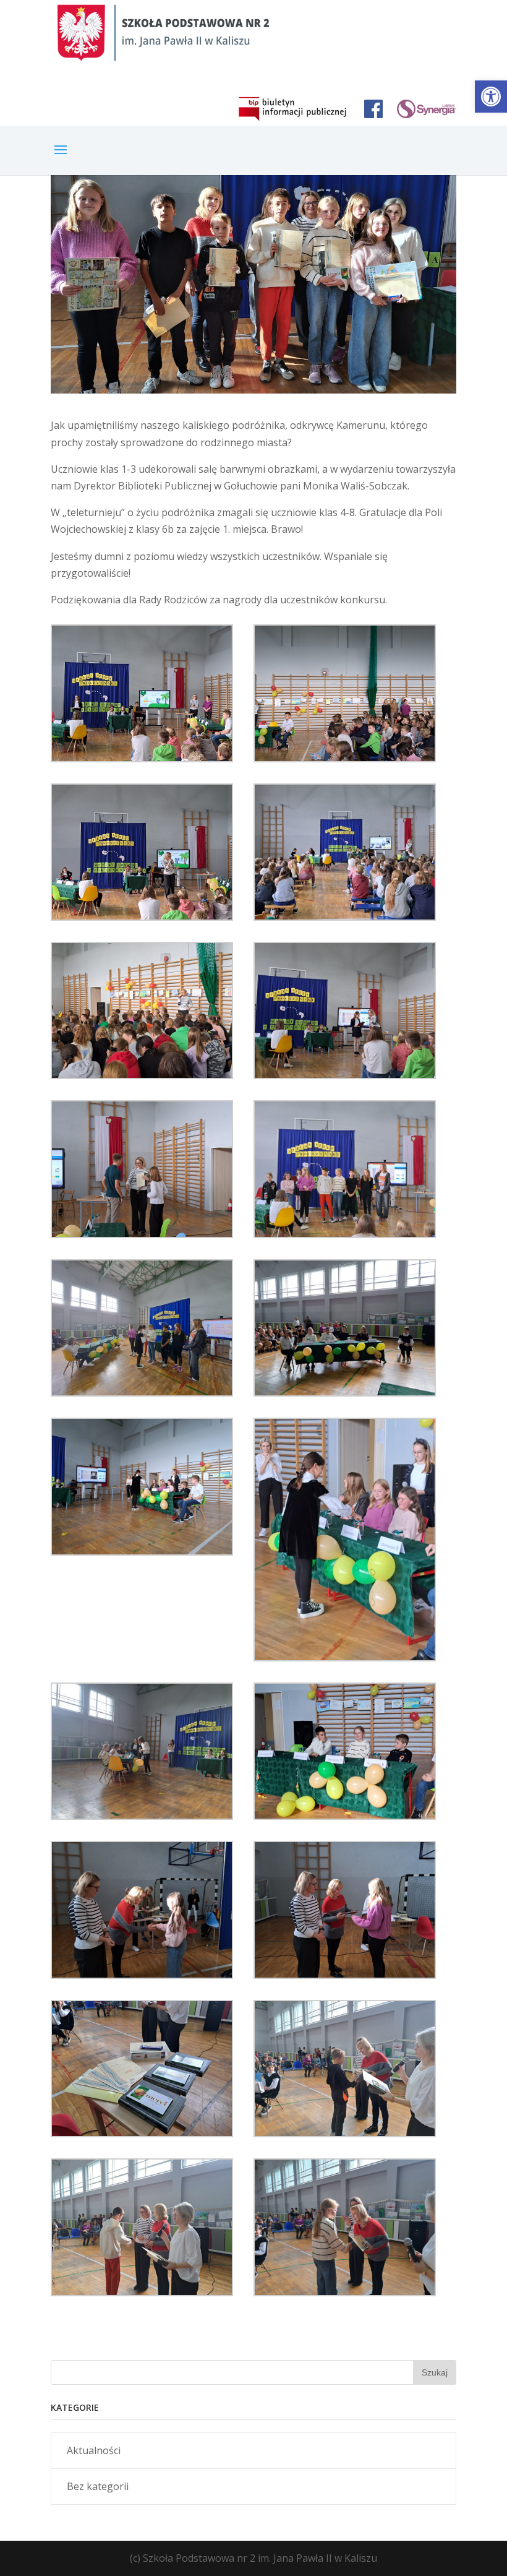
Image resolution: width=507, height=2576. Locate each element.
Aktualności (94, 2450)
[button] (491, 97)
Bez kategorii (98, 2486)
